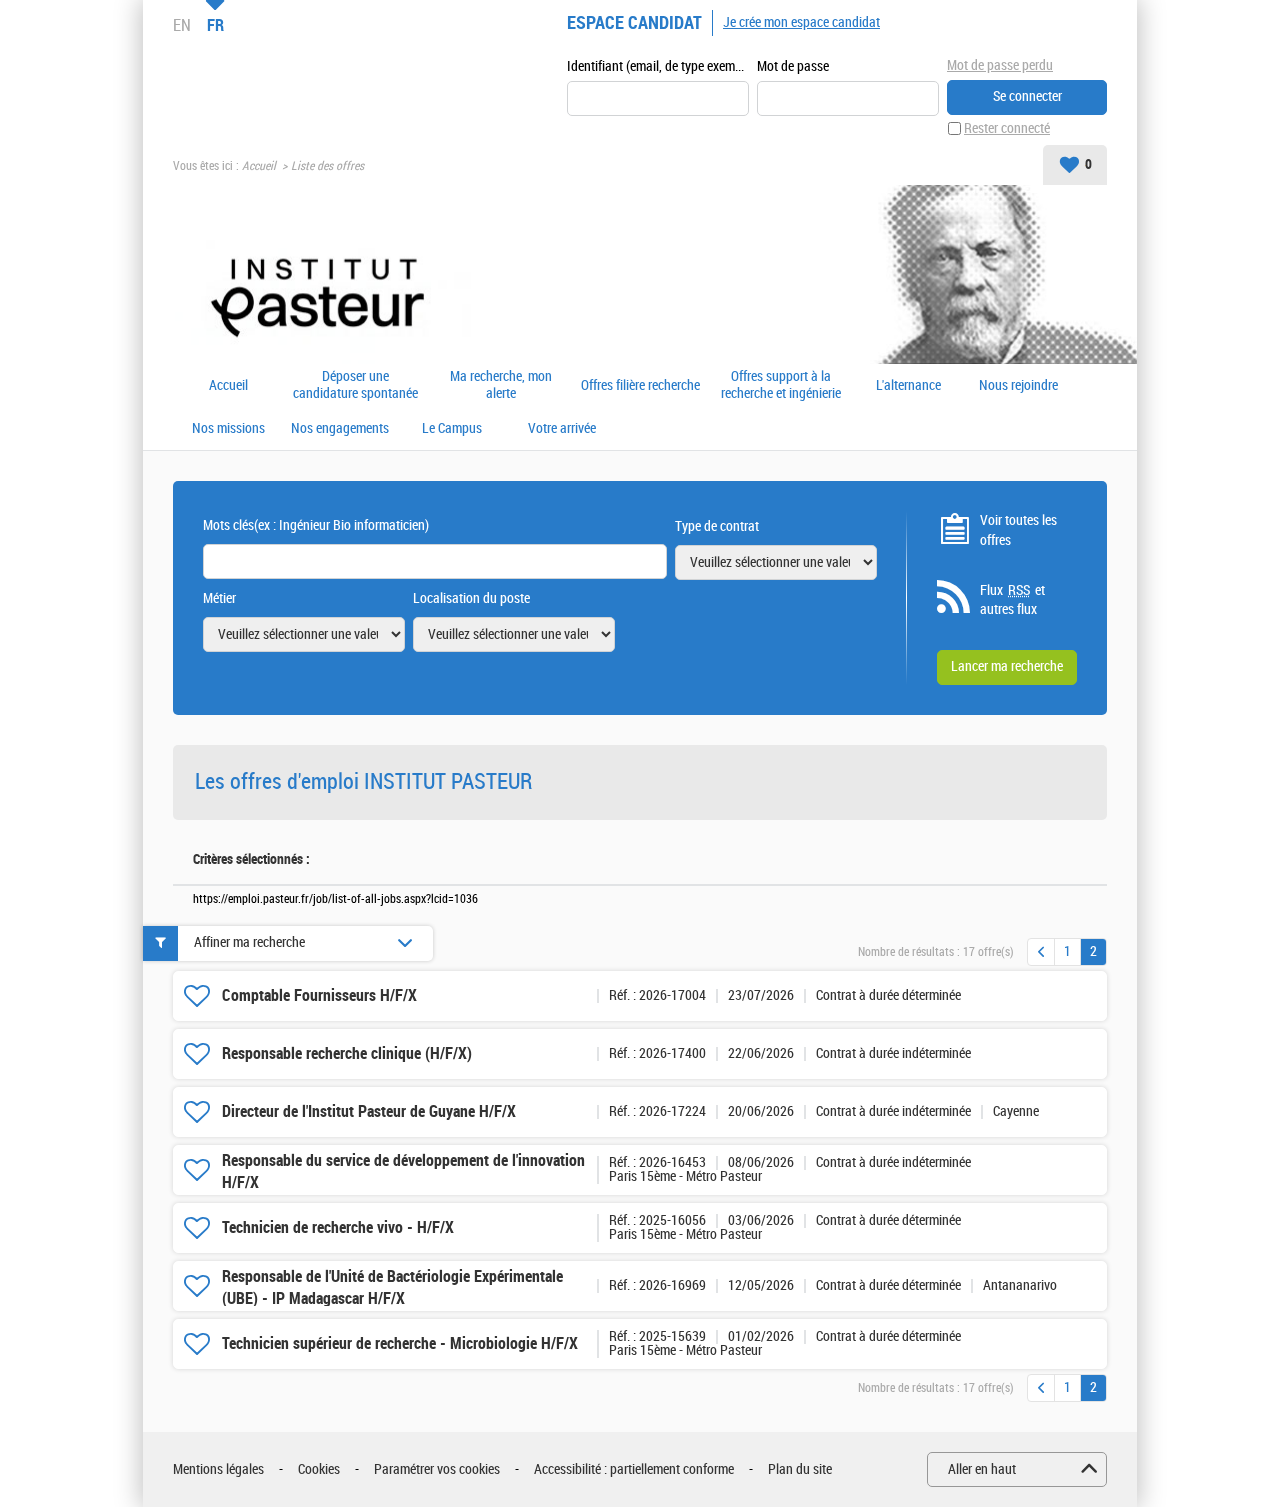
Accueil (259, 166)
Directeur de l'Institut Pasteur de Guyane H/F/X (369, 1111)
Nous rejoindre (1018, 386)
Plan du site (800, 1469)
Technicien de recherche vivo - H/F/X (338, 1227)
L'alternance (908, 386)
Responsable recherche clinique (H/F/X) (347, 1053)
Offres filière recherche (640, 386)
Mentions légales (218, 1469)
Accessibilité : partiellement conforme (634, 1469)
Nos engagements (340, 429)
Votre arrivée (562, 429)
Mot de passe (793, 66)
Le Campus (452, 429)
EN (182, 25)
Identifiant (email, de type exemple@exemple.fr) (658, 66)
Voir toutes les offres (1018, 530)
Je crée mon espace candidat (801, 22)
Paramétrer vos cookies (437, 1469)
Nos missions (228, 429)
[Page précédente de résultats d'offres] (1041, 952)
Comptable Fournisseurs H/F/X (319, 995)
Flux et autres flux (1012, 600)
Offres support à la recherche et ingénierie (781, 385)
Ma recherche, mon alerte (501, 385)
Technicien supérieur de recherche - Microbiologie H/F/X (400, 1343)
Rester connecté (1007, 128)
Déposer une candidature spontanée (355, 385)
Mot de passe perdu (1000, 65)
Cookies (319, 1469)
